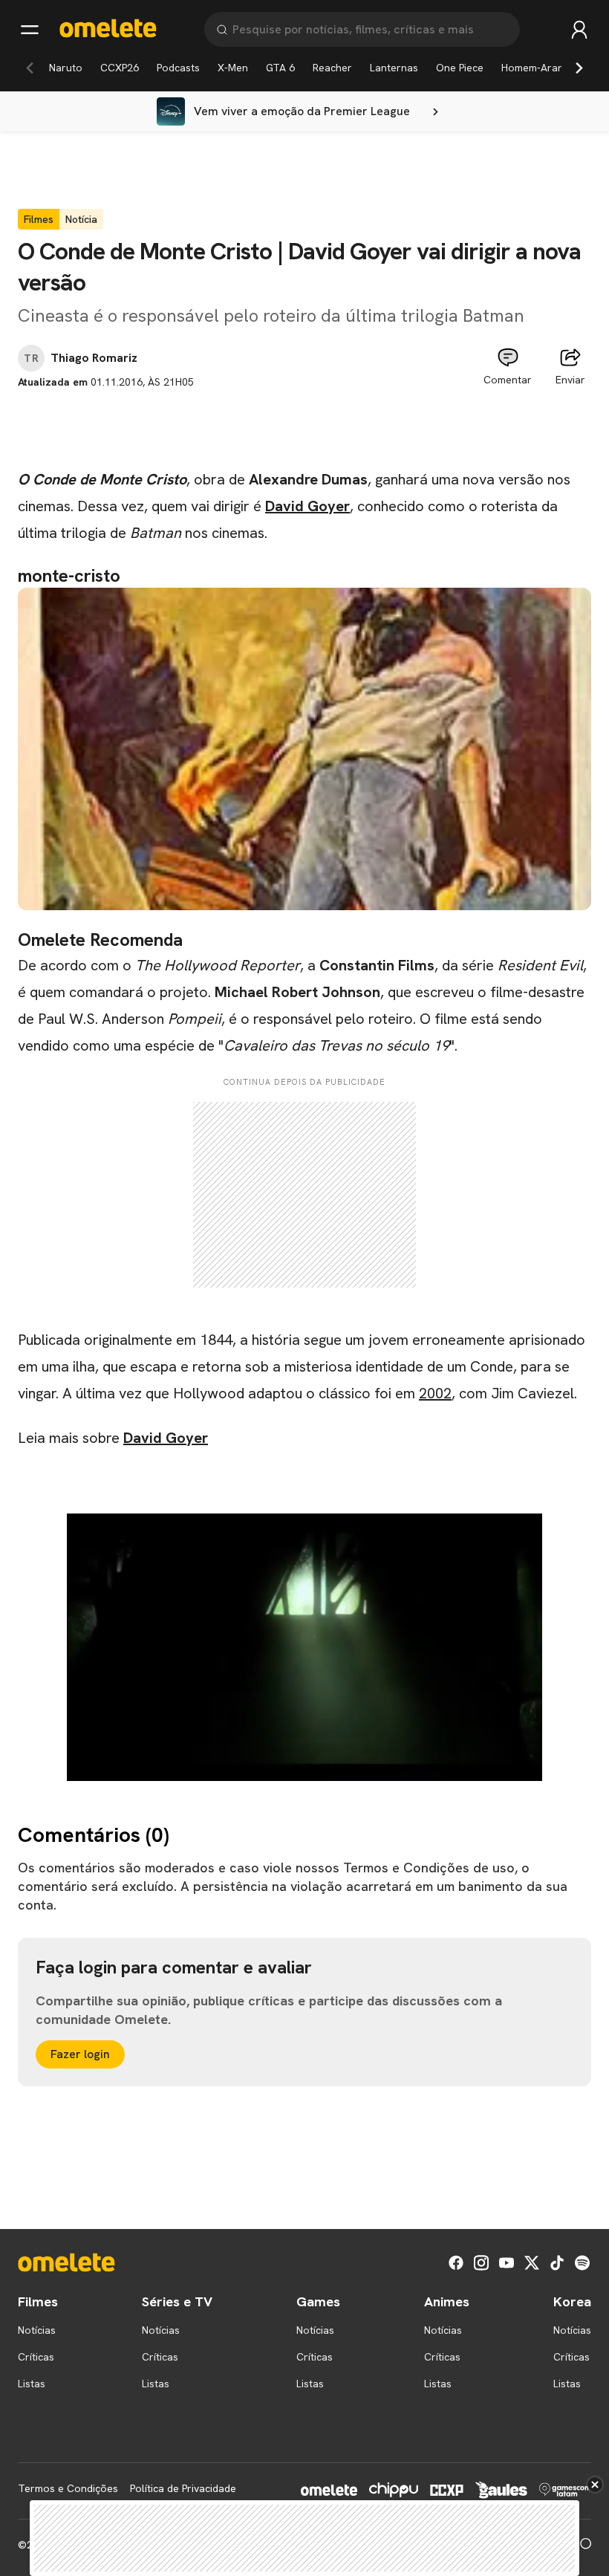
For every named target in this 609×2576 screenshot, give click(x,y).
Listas (32, 2384)
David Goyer (307, 506)
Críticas (36, 2357)
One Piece (460, 68)
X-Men (233, 68)
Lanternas (394, 68)
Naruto (66, 68)
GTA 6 (280, 68)
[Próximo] (579, 68)
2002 (435, 1393)
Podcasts (178, 68)
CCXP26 (120, 68)
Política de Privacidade (183, 2488)
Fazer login (80, 2054)
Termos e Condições (68, 2488)
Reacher (332, 68)
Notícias (37, 2330)
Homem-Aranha (538, 68)
